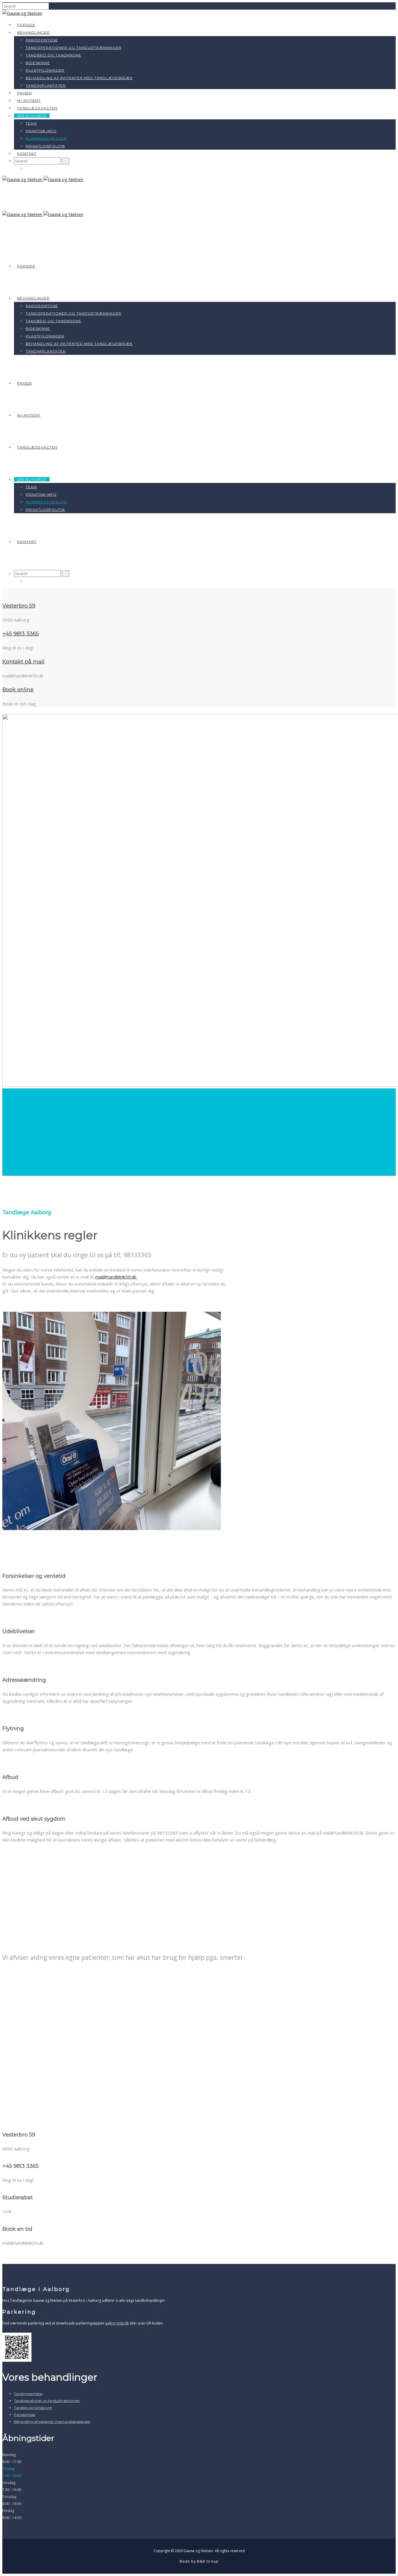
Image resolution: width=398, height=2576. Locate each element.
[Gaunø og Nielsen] (22, 13)
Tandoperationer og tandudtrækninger (74, 48)
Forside (26, 25)
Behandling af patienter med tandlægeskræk (79, 78)
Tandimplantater (46, 85)
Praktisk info (41, 131)
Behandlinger (34, 32)
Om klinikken (32, 116)
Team (31, 123)
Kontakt (27, 154)
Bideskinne (38, 63)
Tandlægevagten (37, 108)
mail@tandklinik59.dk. (116, 1277)
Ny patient (29, 101)
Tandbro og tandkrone (53, 55)
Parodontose (42, 40)
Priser (25, 93)
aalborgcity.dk (117, 2323)
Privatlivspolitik (45, 146)
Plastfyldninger (45, 70)
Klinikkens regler (46, 138)
